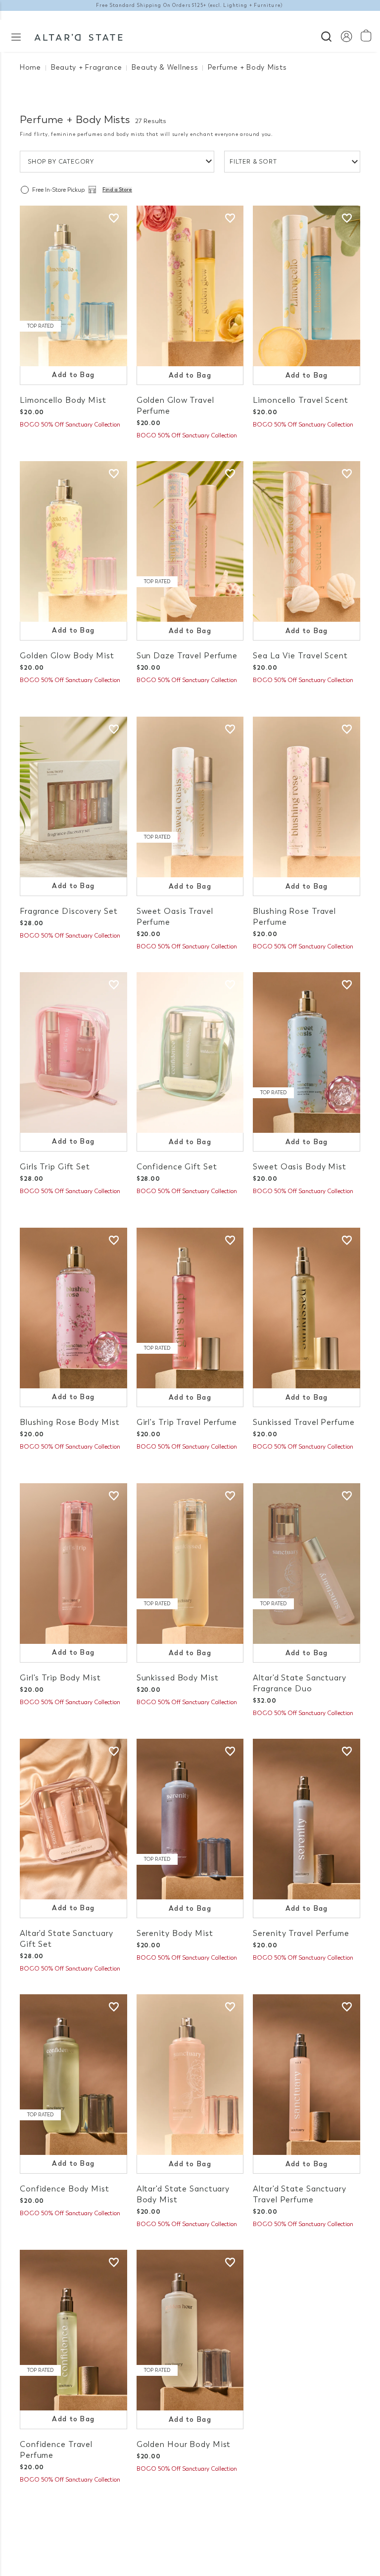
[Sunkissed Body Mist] (190, 1564)
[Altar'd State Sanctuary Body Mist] (190, 2075)
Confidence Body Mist (65, 2189)
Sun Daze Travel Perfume (187, 656)
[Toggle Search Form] (326, 35)
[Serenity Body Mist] (190, 1819)
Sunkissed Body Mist (178, 1678)
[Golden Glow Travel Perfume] (190, 286)
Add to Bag (73, 375)
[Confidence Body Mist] (73, 2075)
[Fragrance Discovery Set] (73, 797)
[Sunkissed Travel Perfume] (307, 1308)
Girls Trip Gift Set (55, 1167)
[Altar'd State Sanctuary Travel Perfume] (307, 2075)
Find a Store (117, 190)
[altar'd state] (78, 36)
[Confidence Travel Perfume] (73, 2330)
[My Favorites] (114, 218)
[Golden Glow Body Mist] (73, 541)
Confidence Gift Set (177, 1167)
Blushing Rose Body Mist (70, 1422)
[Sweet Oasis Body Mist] (307, 1052)
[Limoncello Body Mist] (73, 286)
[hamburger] (16, 36)
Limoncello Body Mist (63, 400)
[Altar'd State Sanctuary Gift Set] (73, 1819)
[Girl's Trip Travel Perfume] (190, 1308)
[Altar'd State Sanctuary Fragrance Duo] (307, 1564)
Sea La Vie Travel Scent (300, 656)
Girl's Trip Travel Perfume (187, 1422)
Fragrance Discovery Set (69, 911)
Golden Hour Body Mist (184, 2444)
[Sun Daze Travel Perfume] (190, 541)
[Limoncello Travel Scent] (307, 286)
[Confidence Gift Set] (190, 1052)
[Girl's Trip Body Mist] (73, 1564)
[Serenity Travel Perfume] (307, 1819)
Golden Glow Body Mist (67, 656)
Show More (190, 2516)
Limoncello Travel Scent (300, 400)
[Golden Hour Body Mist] (190, 2330)
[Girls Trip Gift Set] (73, 1052)
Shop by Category (61, 162)
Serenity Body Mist (175, 1933)
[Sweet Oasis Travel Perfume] (190, 797)
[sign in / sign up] (346, 36)
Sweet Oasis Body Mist (300, 1167)
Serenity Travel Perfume (301, 1933)
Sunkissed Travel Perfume (304, 1422)
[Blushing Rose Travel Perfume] (307, 797)
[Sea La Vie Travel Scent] (307, 541)
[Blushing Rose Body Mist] (73, 1308)
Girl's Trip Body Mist (60, 1678)
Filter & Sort (253, 162)
